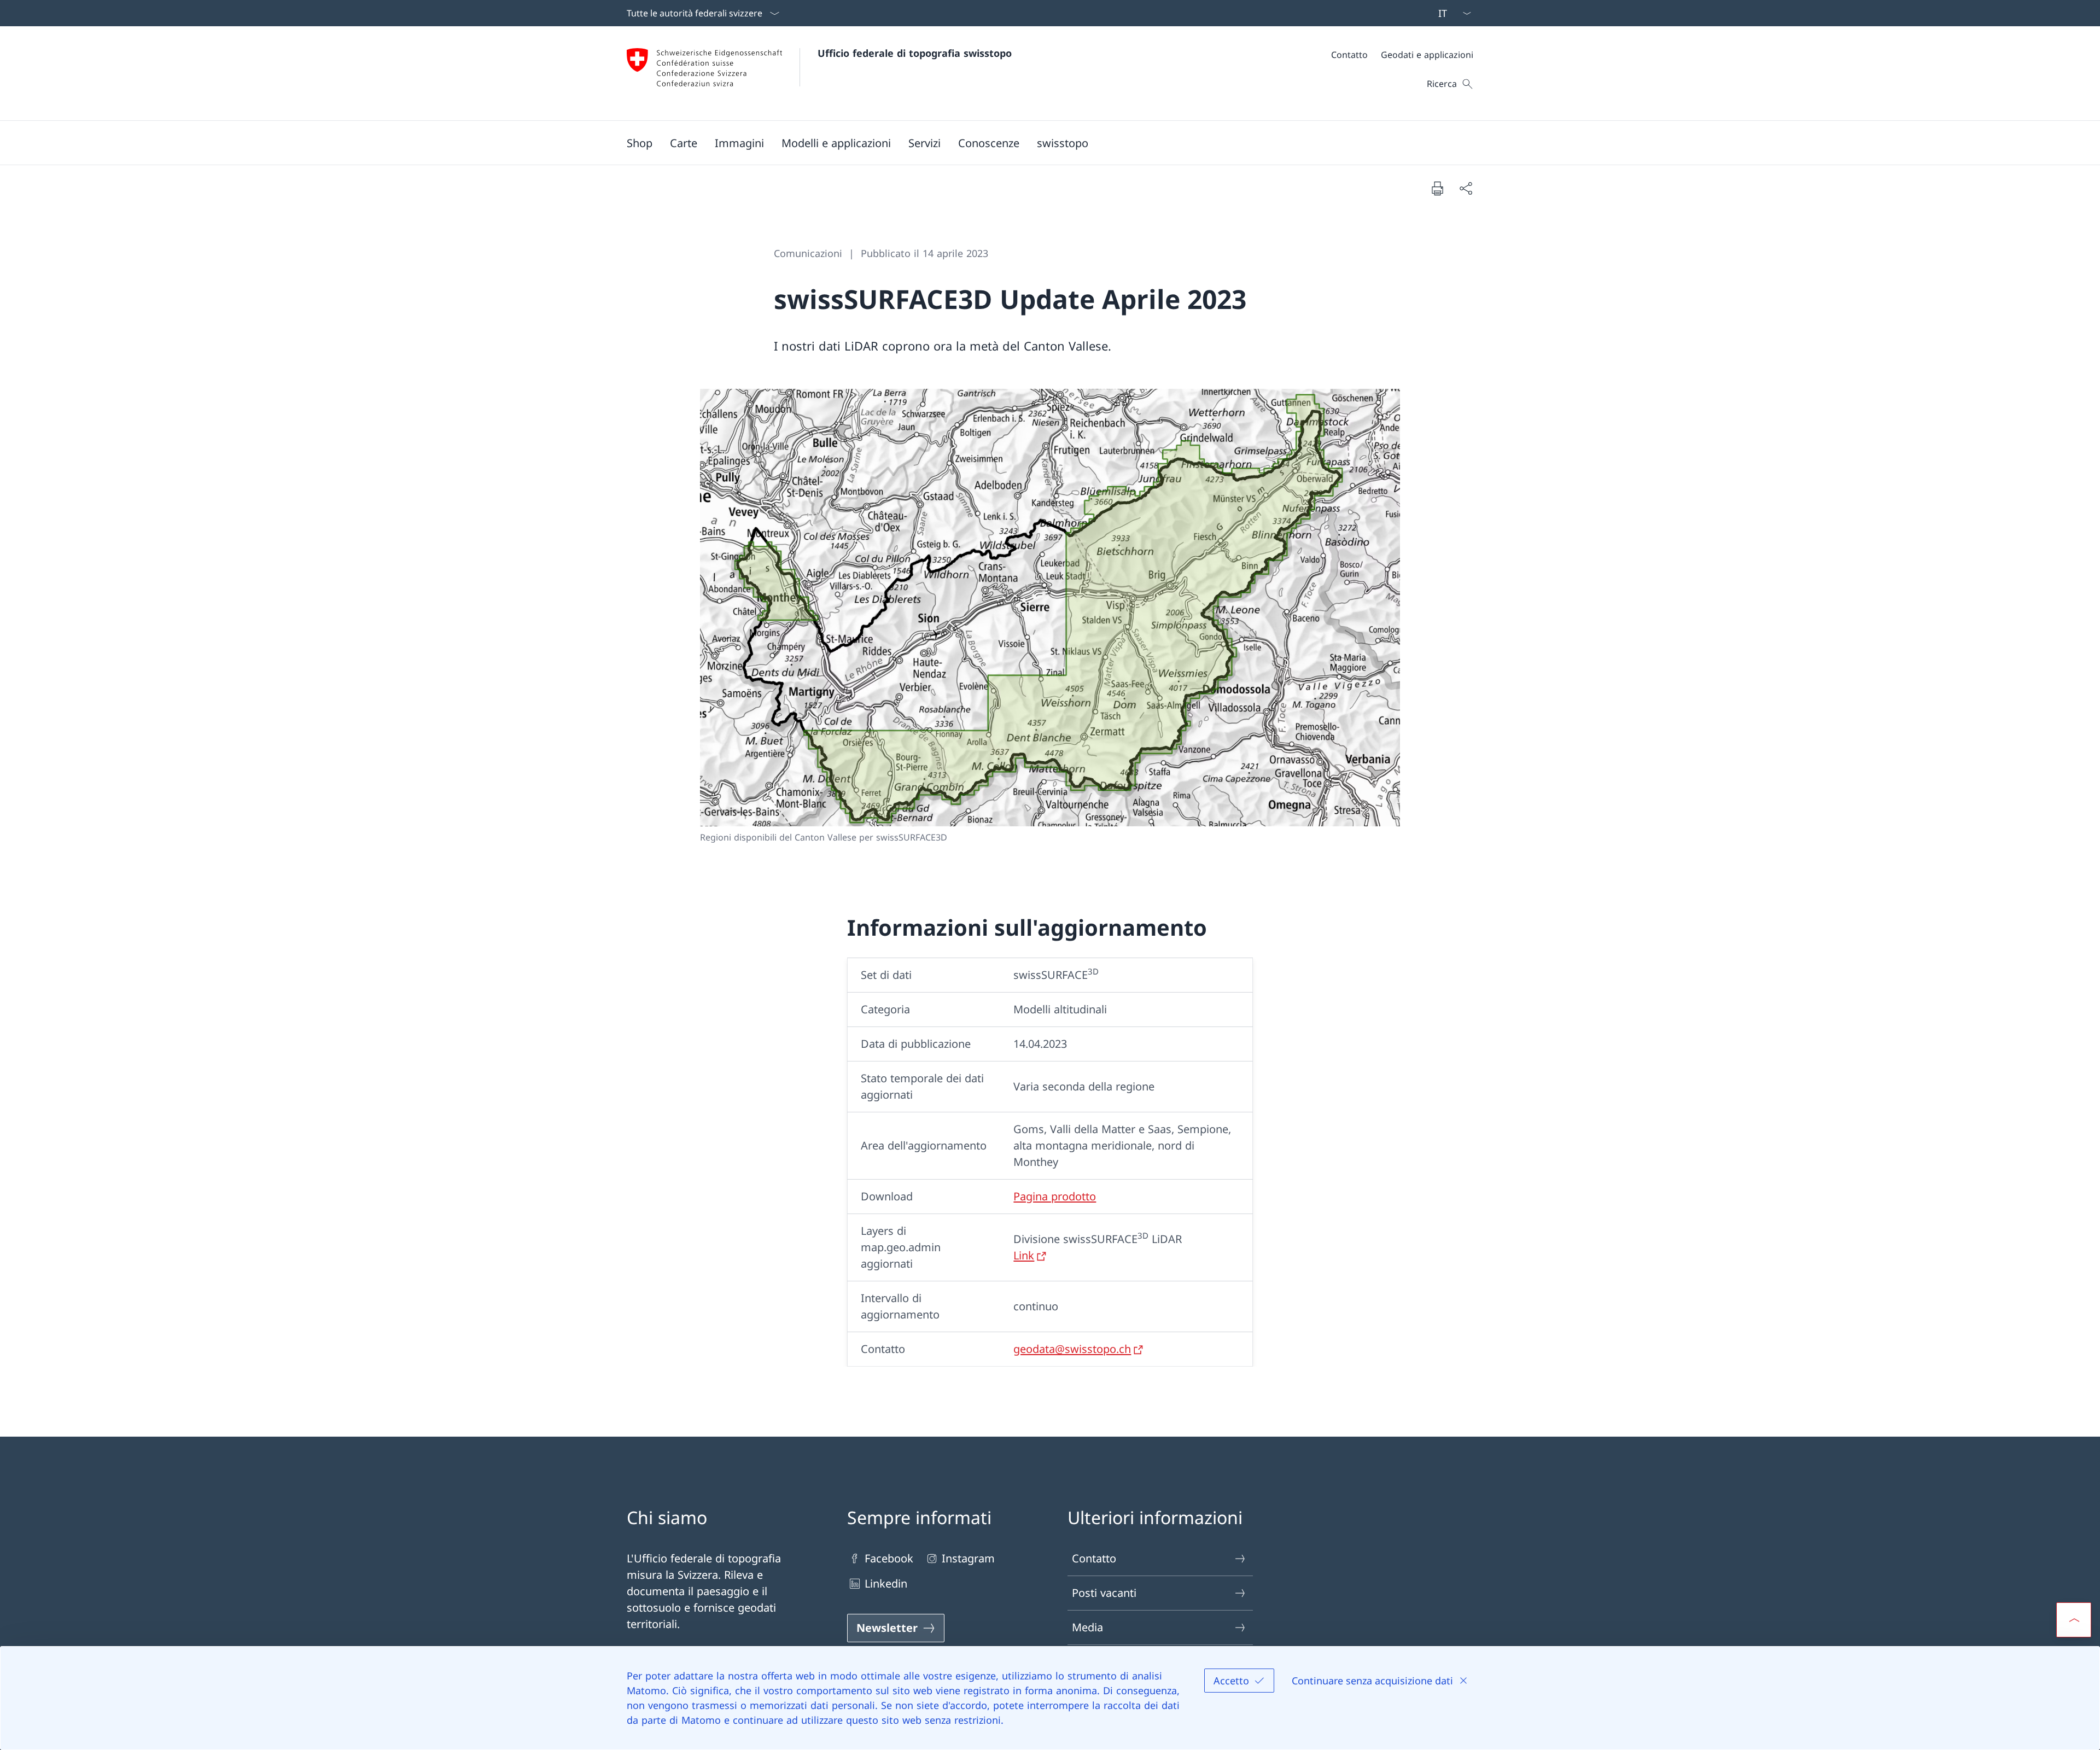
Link (1024, 1255)
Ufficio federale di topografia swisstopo (915, 53)
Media (1087, 1627)
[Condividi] (1466, 188)
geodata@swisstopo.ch (1072, 1349)
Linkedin (886, 1583)
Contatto (1094, 1558)
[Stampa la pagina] (1437, 188)
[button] (684, 143)
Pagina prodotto (1055, 1196)
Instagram (968, 1558)
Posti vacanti (1104, 1593)
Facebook (889, 1558)
